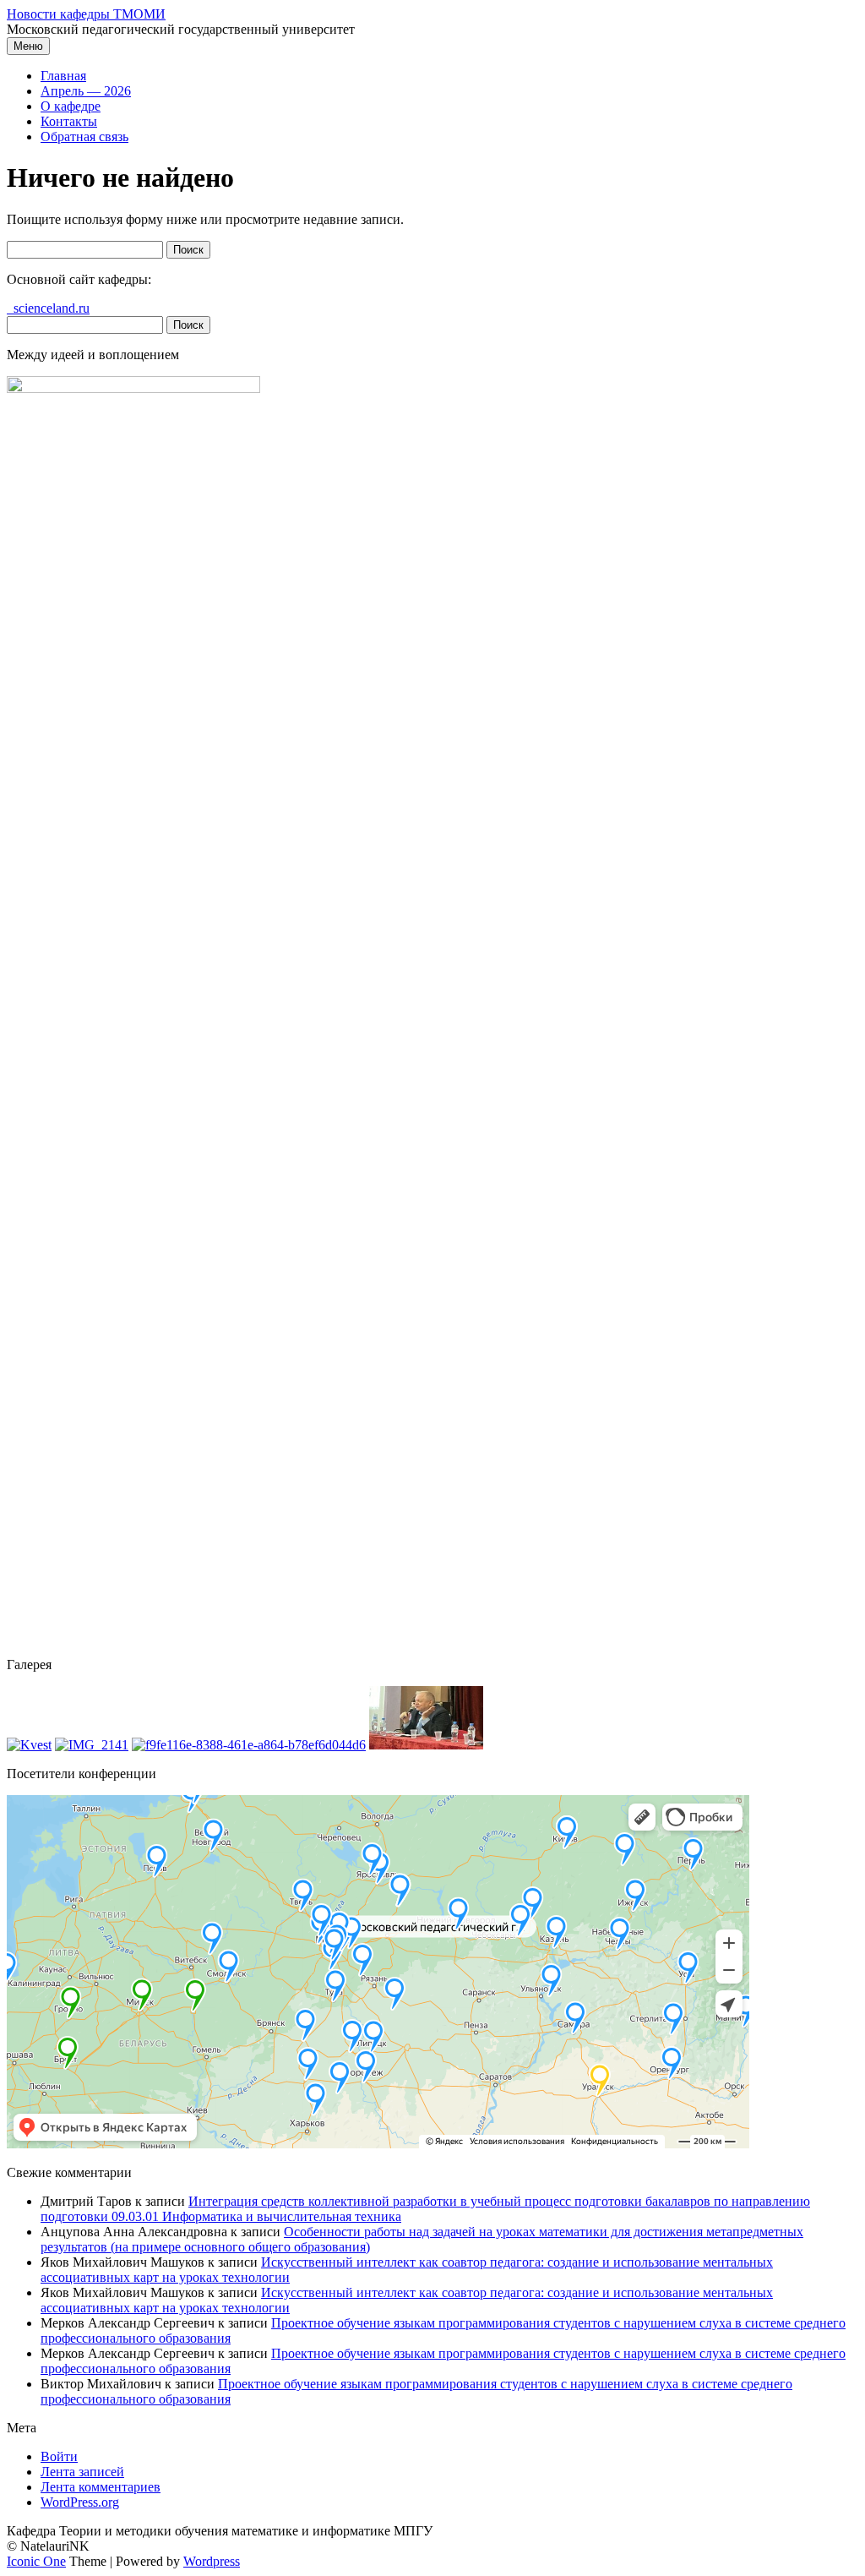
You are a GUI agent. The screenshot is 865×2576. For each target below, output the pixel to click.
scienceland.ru (48, 308)
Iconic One (36, 2561)
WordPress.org (80, 2502)
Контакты (69, 121)
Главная (63, 76)
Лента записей (82, 2472)
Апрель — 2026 (86, 91)
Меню (28, 46)
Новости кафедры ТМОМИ (86, 14)
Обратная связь (84, 136)
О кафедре (71, 106)
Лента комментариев (101, 2487)
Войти (59, 2456)
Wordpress (212, 2561)
